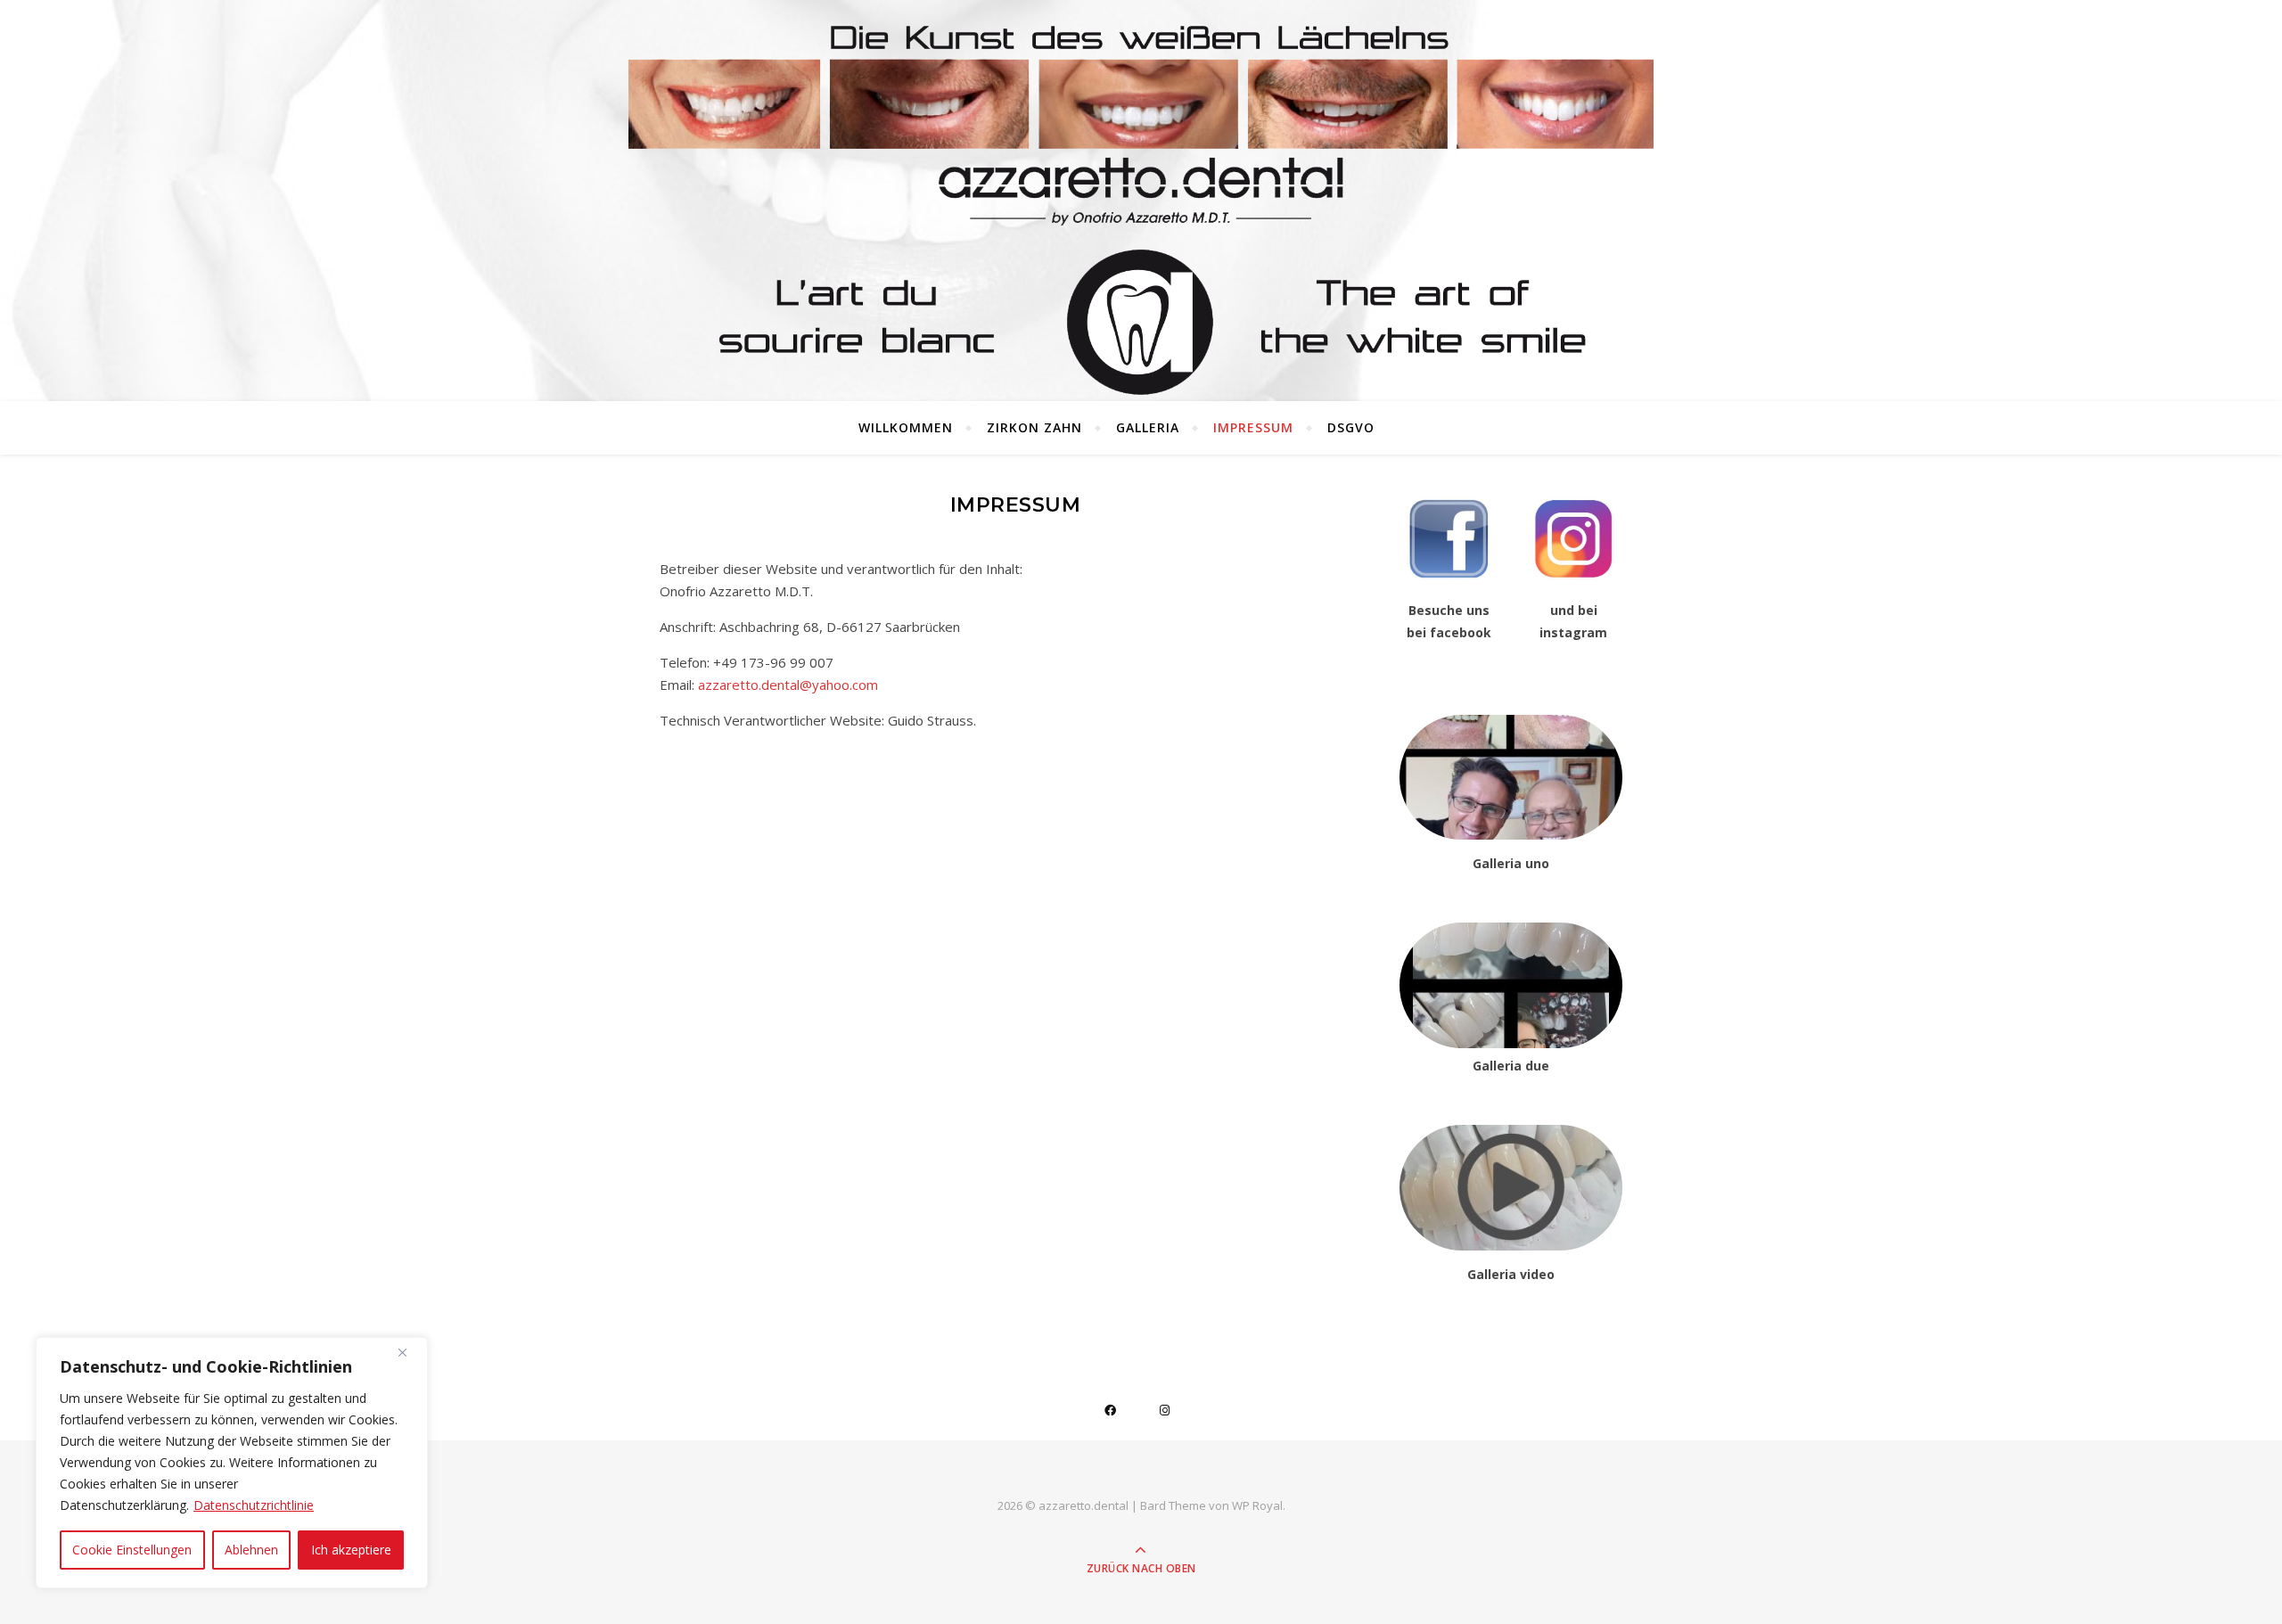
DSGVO (1351, 427)
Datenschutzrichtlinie (254, 1505)
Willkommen (906, 427)
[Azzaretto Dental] (1141, 254)
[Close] (409, 1352)
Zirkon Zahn (1034, 427)
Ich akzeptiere (351, 1550)
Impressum (1253, 427)
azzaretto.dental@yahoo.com (788, 685)
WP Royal (1257, 1505)
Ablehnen (251, 1550)
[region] (232, 1463)
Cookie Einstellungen (132, 1550)
